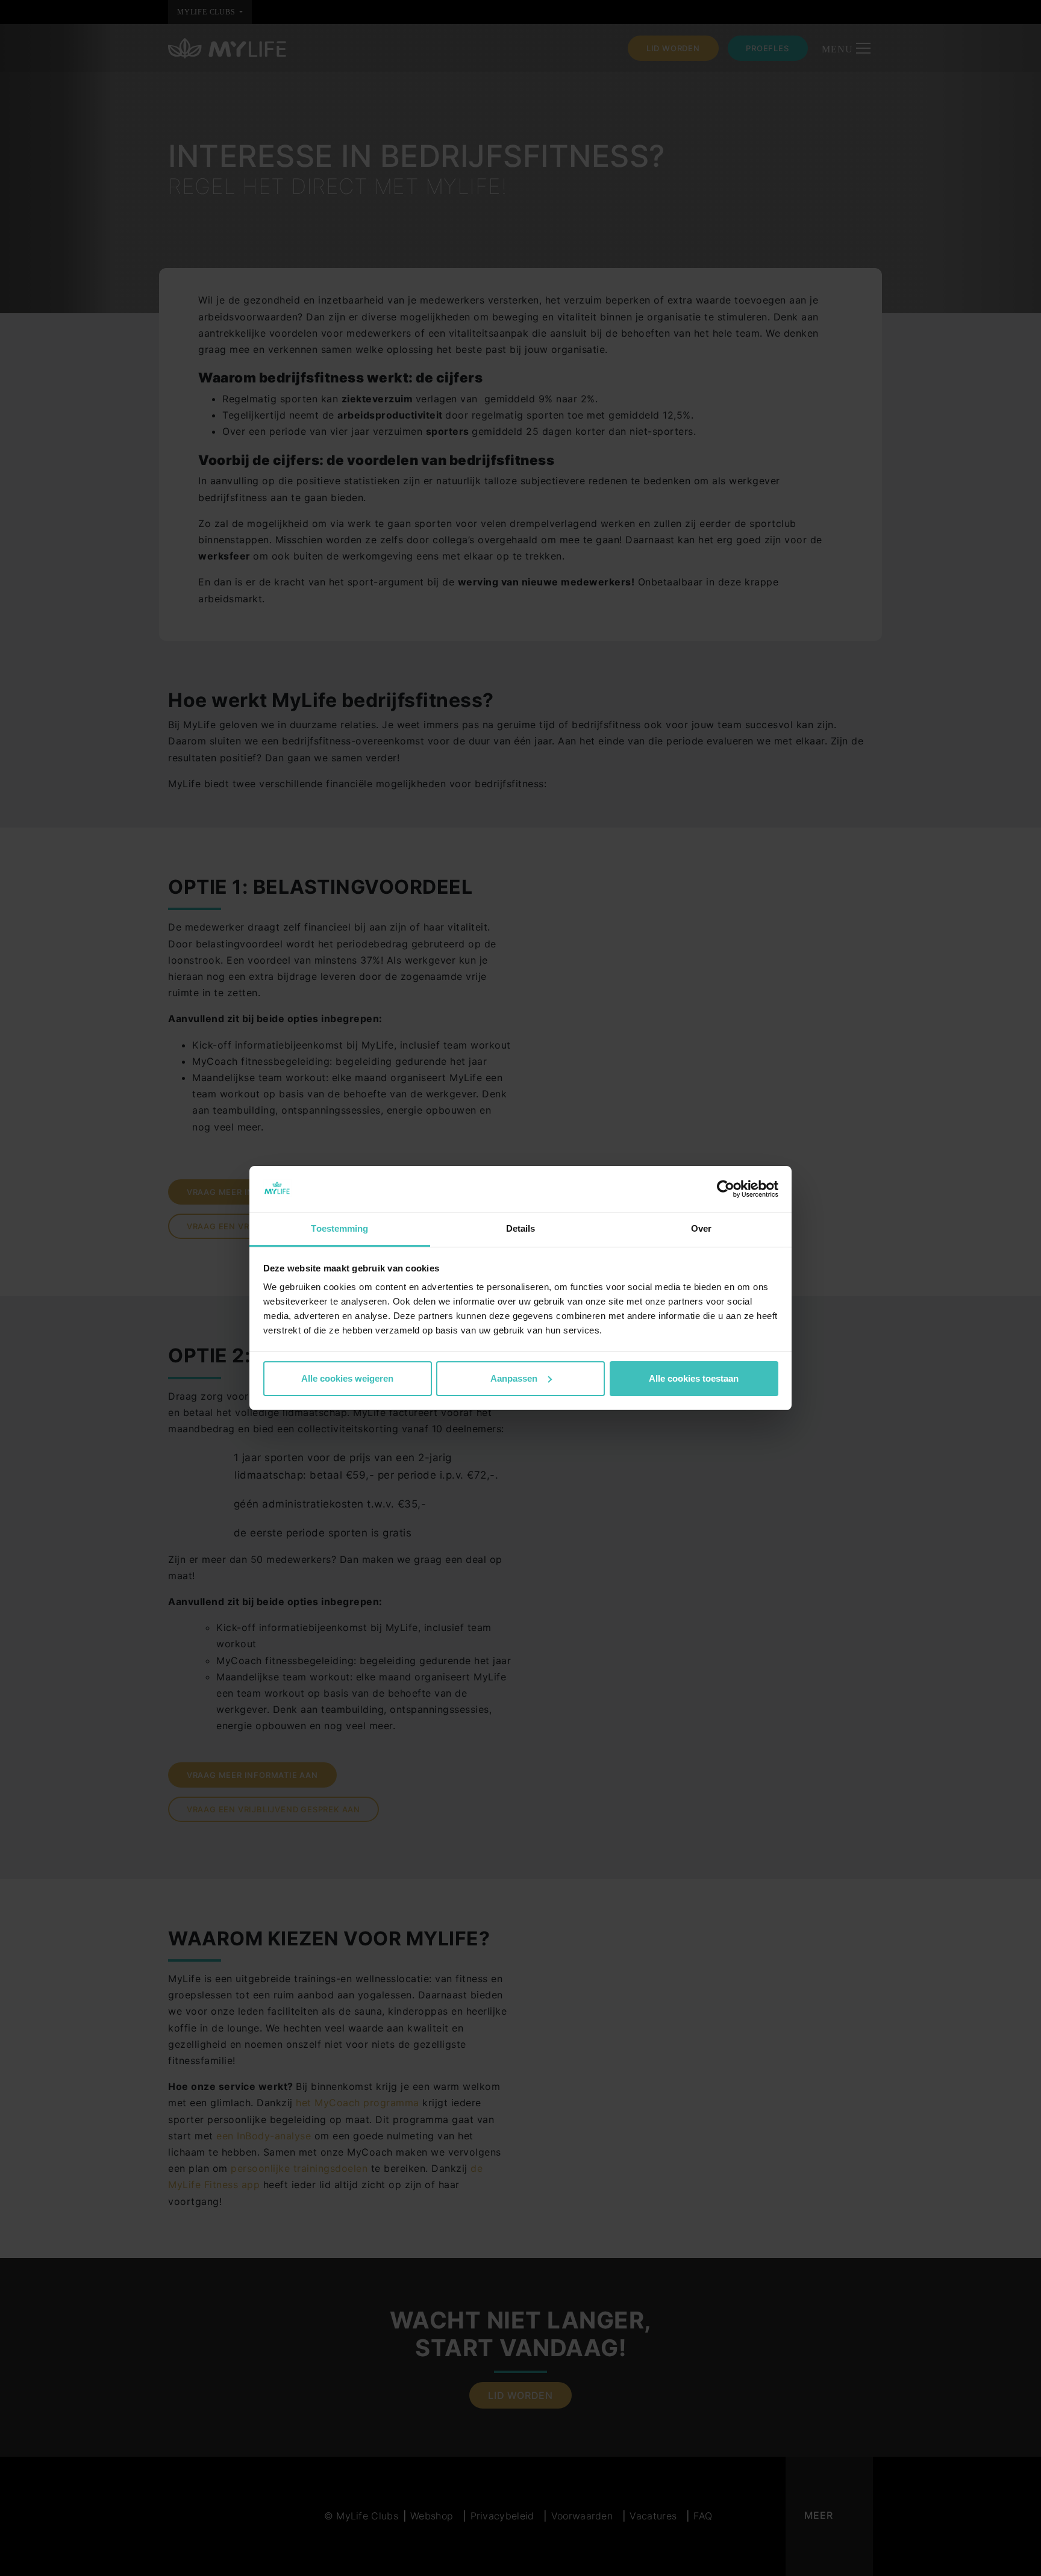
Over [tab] (701, 1228)
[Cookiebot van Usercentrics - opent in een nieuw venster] (726, 1189)
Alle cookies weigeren (347, 1378)
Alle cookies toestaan (694, 1378)
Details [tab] (521, 1228)
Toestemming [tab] (339, 1228)
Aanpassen (514, 1378)
